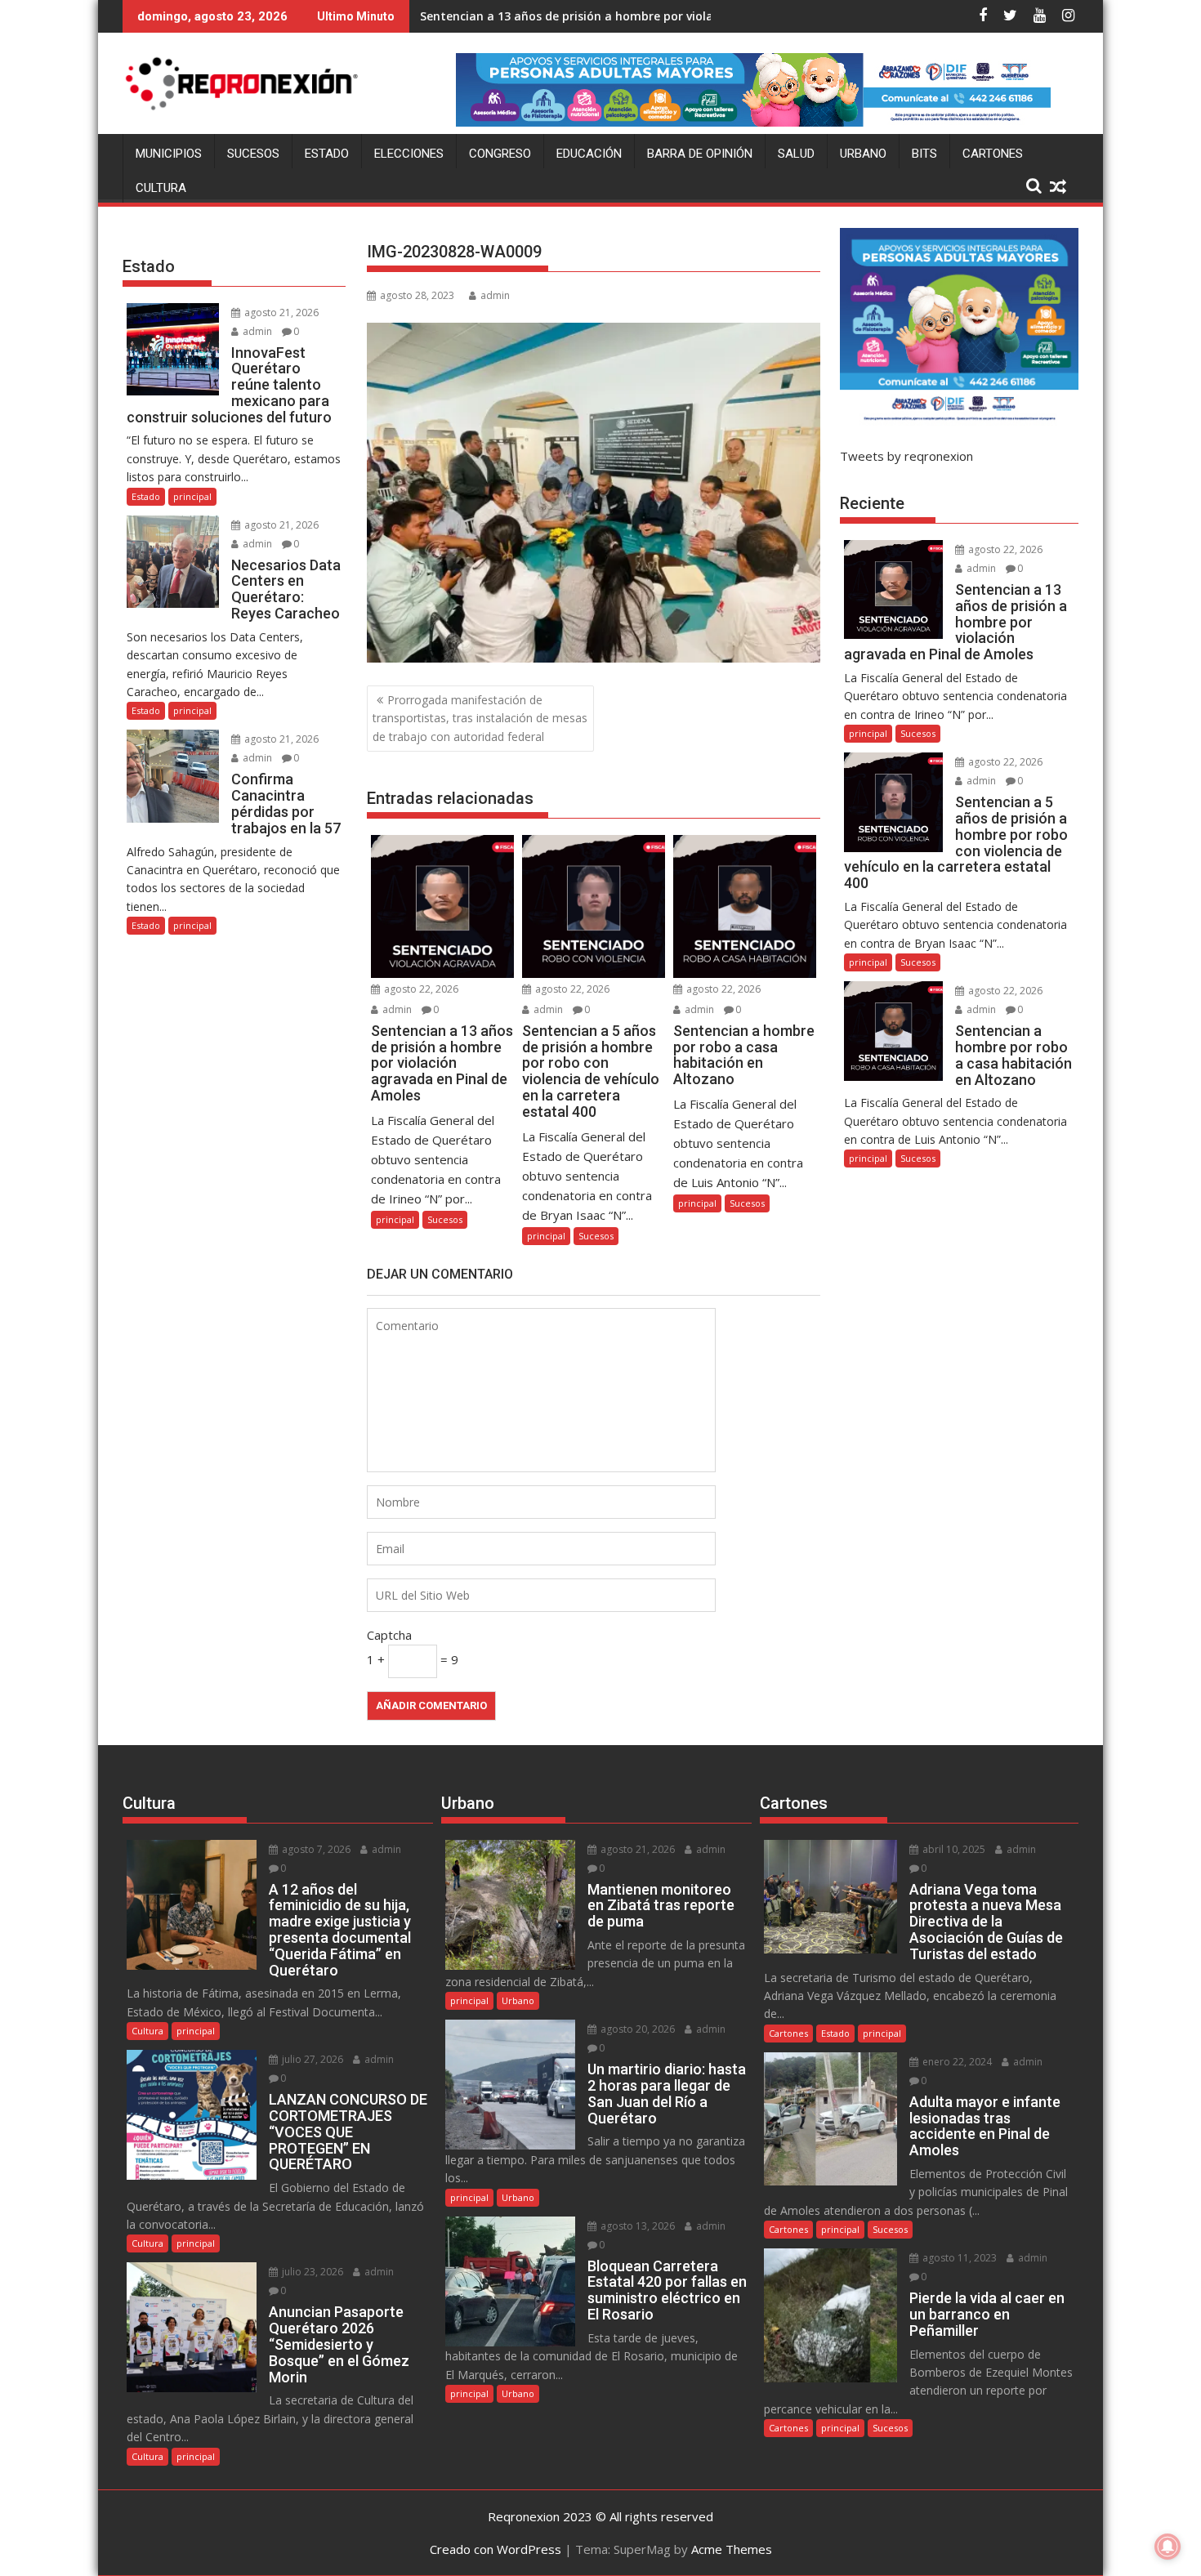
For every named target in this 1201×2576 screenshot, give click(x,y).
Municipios (169, 154)
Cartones (993, 154)
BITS (924, 154)
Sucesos (253, 154)
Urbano (863, 154)
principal (395, 1219)
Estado (327, 154)
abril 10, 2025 (953, 1849)
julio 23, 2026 (311, 2272)
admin (495, 295)
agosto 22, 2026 (420, 989)
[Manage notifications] (1168, 2547)
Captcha (389, 1635)
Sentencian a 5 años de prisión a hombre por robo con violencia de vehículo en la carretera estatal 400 (713, 16)
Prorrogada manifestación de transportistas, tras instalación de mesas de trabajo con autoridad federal (480, 718)
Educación (589, 154)
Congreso (500, 154)
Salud (796, 154)
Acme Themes (732, 2549)
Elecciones (409, 154)
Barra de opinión (700, 154)
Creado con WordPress (496, 2549)
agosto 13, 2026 (636, 2226)
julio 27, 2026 (311, 2059)
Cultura (161, 188)
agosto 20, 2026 (636, 2029)
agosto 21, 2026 (280, 313)
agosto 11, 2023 (958, 2258)
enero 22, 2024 (956, 2062)
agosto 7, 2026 (315, 1849)
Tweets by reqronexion (906, 456)
